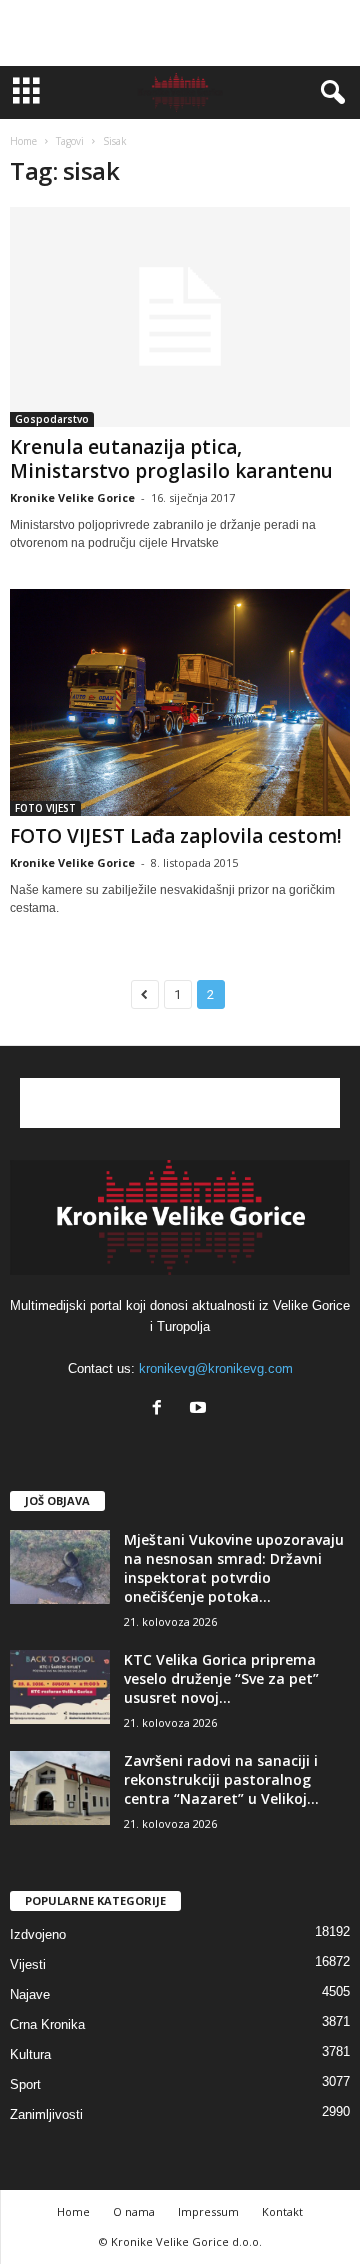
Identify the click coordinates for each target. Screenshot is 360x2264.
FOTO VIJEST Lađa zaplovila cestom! (176, 836)
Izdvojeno (38, 1934)
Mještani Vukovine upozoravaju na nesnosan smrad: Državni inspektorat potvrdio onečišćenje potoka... (234, 1568)
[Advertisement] (180, 33)
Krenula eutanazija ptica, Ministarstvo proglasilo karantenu (171, 459)
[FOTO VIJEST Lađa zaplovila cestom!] (180, 702)
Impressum (208, 2211)
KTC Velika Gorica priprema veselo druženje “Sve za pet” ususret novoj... (221, 1678)
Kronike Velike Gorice (72, 497)
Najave (30, 1994)
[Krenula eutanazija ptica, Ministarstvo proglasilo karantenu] (180, 317)
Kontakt (282, 2211)
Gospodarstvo (52, 419)
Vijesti (28, 1964)
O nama (134, 2211)
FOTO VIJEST (45, 808)
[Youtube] (200, 1409)
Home (23, 141)
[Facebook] (161, 1409)
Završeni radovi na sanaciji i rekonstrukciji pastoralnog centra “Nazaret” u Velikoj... (221, 1779)
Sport (25, 2084)
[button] (329, 93)
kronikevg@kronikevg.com (216, 1368)
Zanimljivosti (46, 2114)
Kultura (30, 2054)
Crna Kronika (47, 2024)
